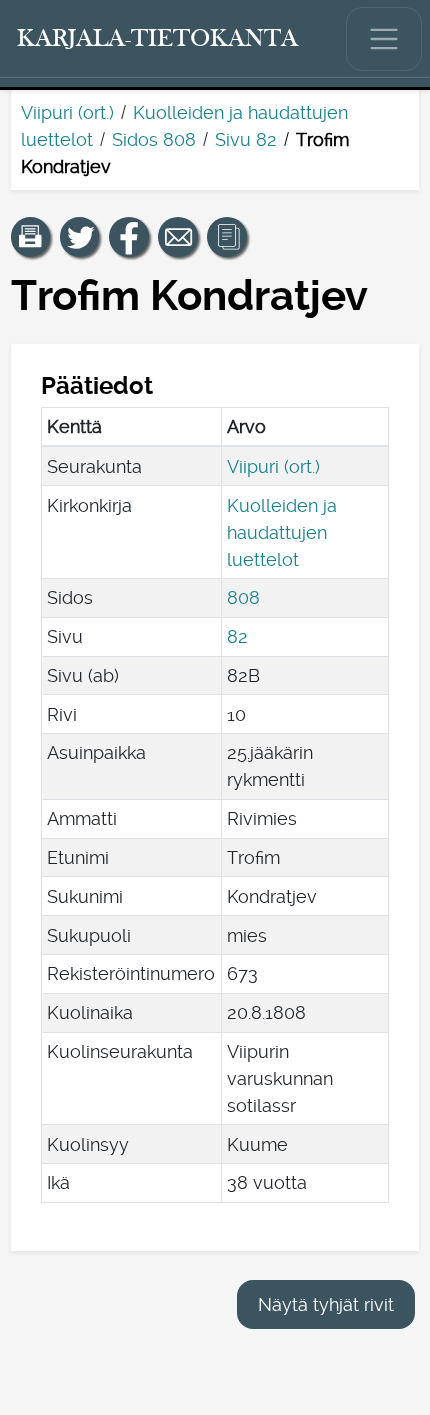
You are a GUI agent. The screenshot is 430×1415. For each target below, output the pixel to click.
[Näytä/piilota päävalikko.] (384, 39)
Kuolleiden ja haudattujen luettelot (282, 532)
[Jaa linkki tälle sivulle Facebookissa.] (129, 237)
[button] (31, 237)
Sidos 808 (154, 139)
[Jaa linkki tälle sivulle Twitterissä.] (80, 237)
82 (237, 636)
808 (243, 597)
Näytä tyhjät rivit (326, 1304)
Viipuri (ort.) (67, 112)
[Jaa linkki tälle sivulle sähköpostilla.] (178, 237)
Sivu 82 (246, 139)
